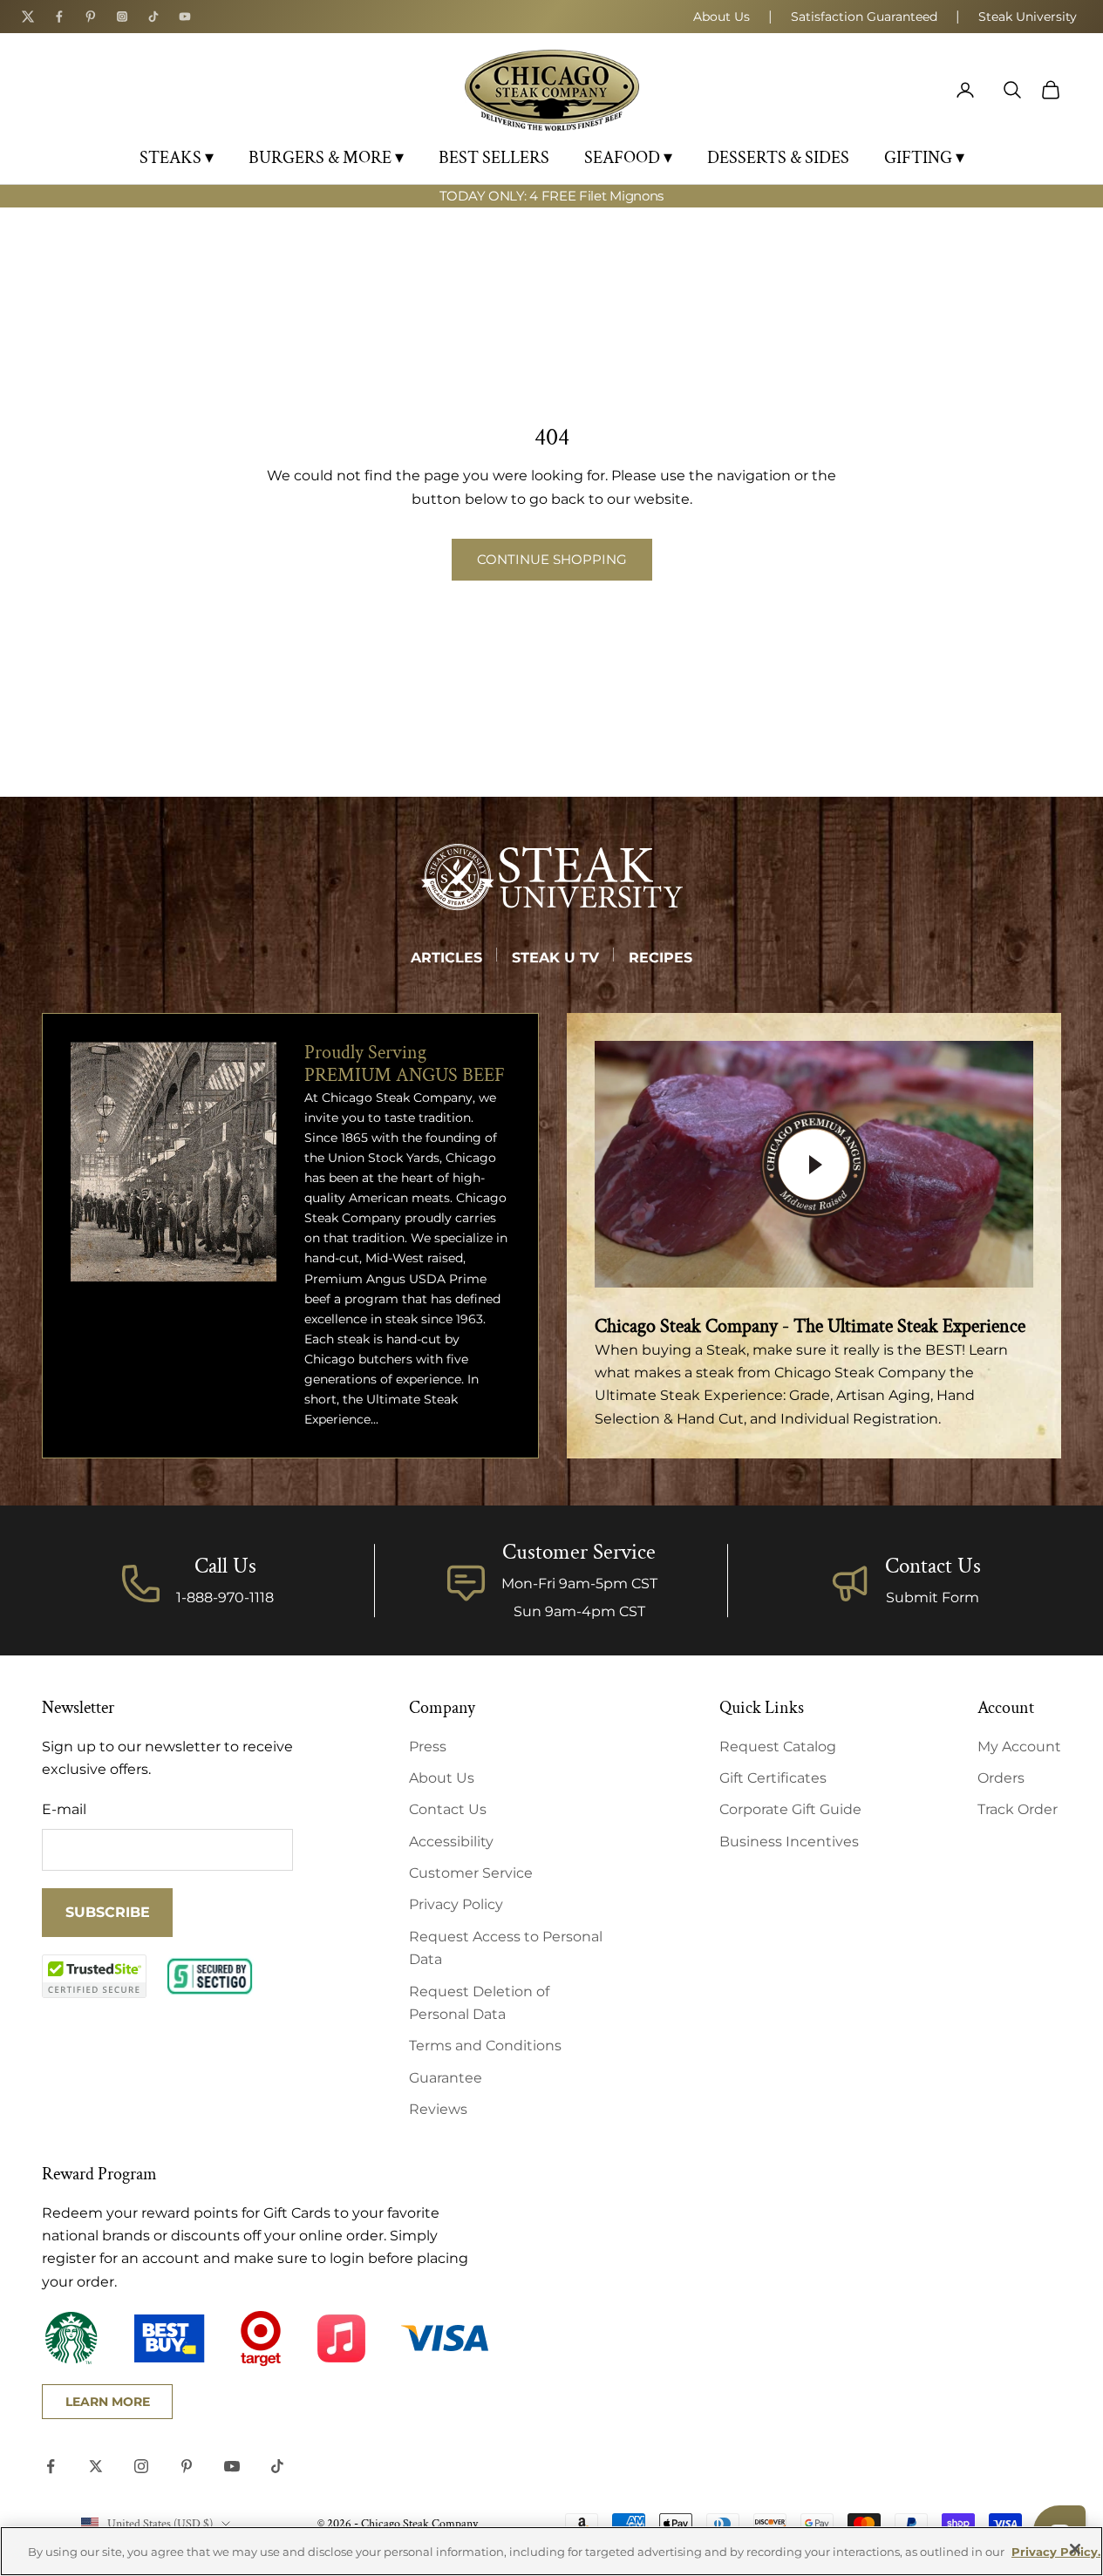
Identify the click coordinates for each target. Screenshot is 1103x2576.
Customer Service (471, 1873)
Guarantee (446, 2078)
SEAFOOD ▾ (628, 158)
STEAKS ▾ (177, 158)
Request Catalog (778, 1747)
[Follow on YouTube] (232, 2466)
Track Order (1018, 1809)
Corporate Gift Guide (790, 1809)
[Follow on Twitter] (96, 2466)
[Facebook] (59, 17)
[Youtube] (185, 17)
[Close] (1075, 2549)
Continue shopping (552, 559)
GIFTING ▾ (924, 158)
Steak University (1028, 17)
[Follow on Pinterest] (187, 2466)
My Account (1019, 1747)
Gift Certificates (773, 1778)
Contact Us (933, 1566)
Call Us (225, 1566)
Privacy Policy (456, 1904)
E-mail (64, 1809)
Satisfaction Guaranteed (864, 17)
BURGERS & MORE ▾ (326, 158)
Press (428, 1747)
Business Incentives (789, 1842)
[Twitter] (28, 17)
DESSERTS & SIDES (778, 158)
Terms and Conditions (485, 2046)
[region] (551, 2551)
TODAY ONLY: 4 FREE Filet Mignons (551, 196)
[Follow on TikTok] (277, 2466)
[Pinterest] (91, 17)
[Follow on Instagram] (141, 2466)
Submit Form (933, 1597)
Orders (1001, 1778)
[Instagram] (122, 17)
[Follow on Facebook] (51, 2466)
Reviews (438, 2109)
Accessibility (451, 1842)
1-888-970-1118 (225, 1597)
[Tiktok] (153, 17)
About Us (722, 17)
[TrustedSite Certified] (94, 1976)
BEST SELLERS (494, 158)
